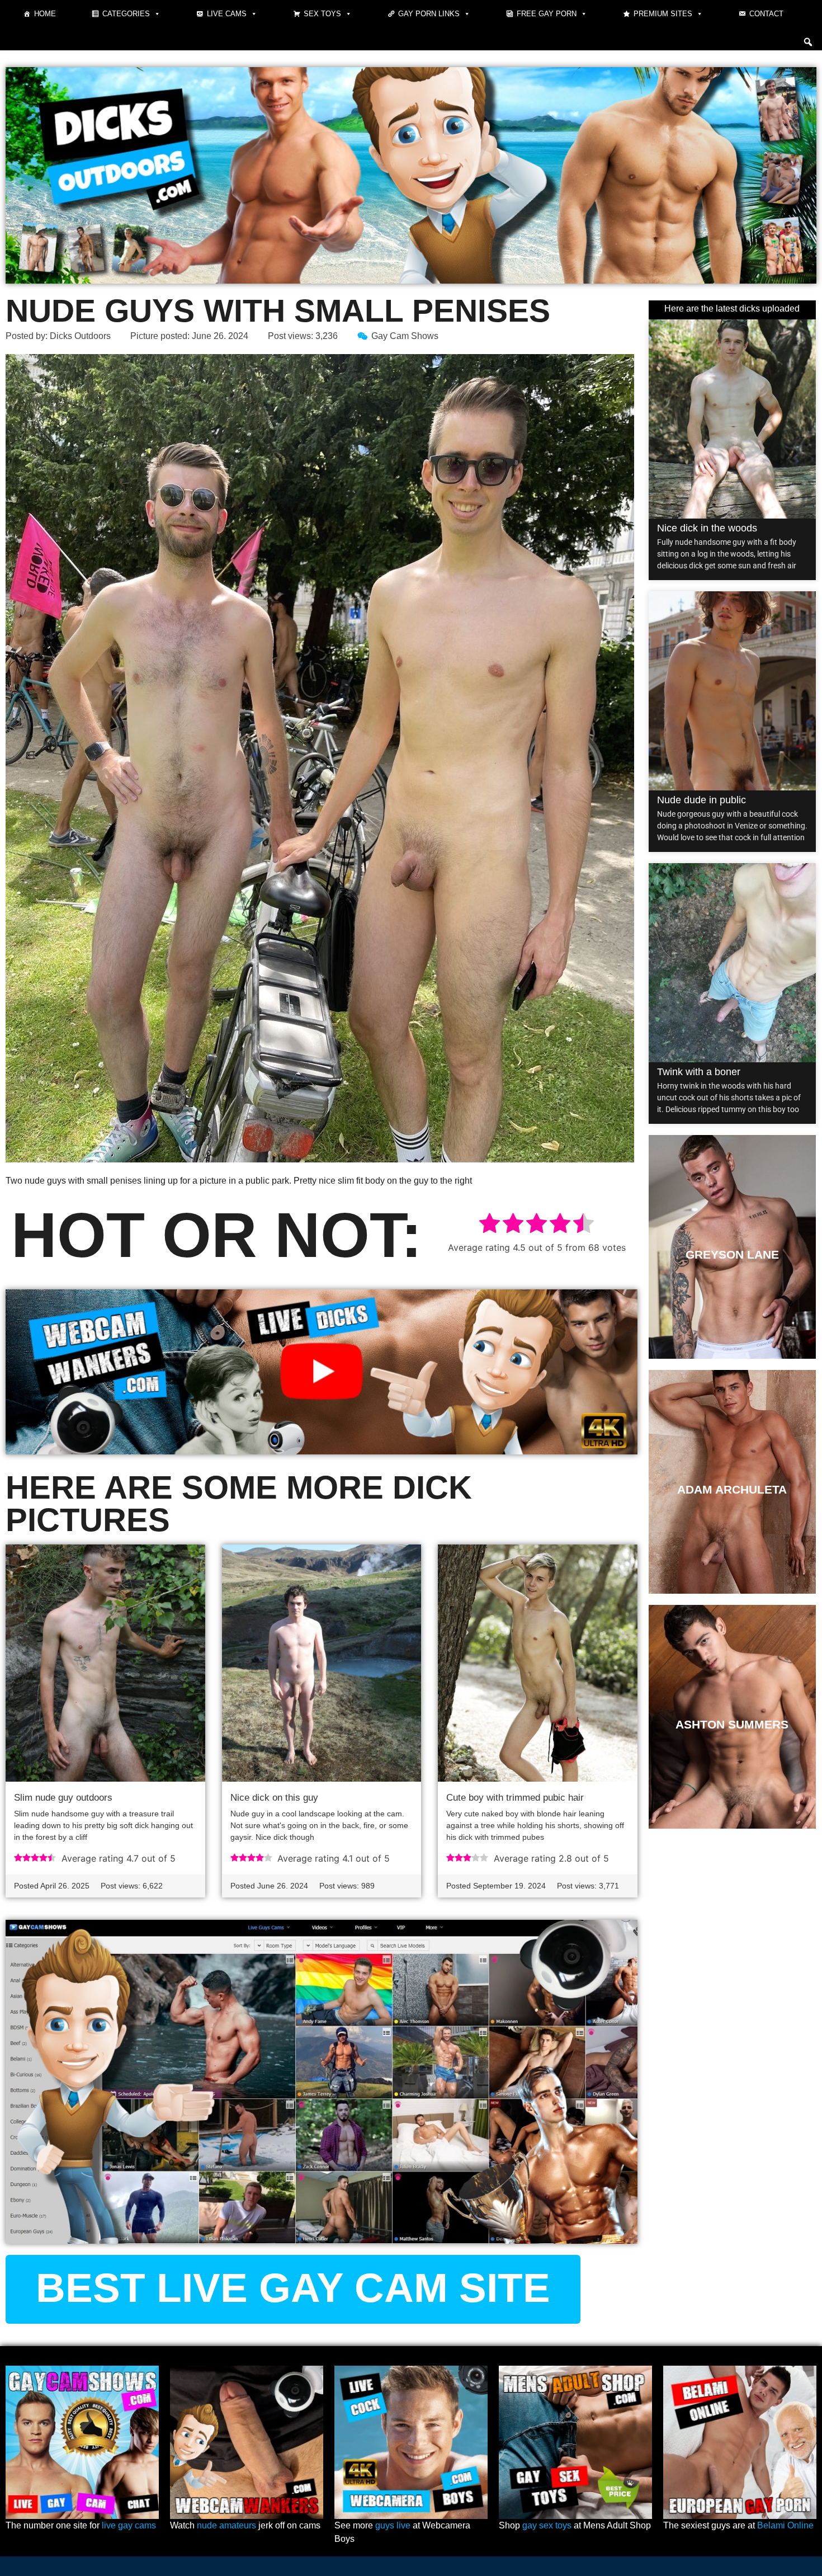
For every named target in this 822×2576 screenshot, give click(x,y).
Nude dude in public (701, 800)
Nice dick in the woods (707, 528)
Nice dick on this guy (274, 1798)
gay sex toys (547, 2525)
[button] (808, 42)
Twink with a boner (699, 1072)
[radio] (490, 1225)
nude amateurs (226, 2525)
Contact (766, 14)
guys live (393, 2525)
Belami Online (785, 2525)
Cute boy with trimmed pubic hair (515, 1798)
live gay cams (129, 2525)
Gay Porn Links (429, 14)
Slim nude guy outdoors (63, 1798)
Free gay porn (547, 14)
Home (45, 14)
